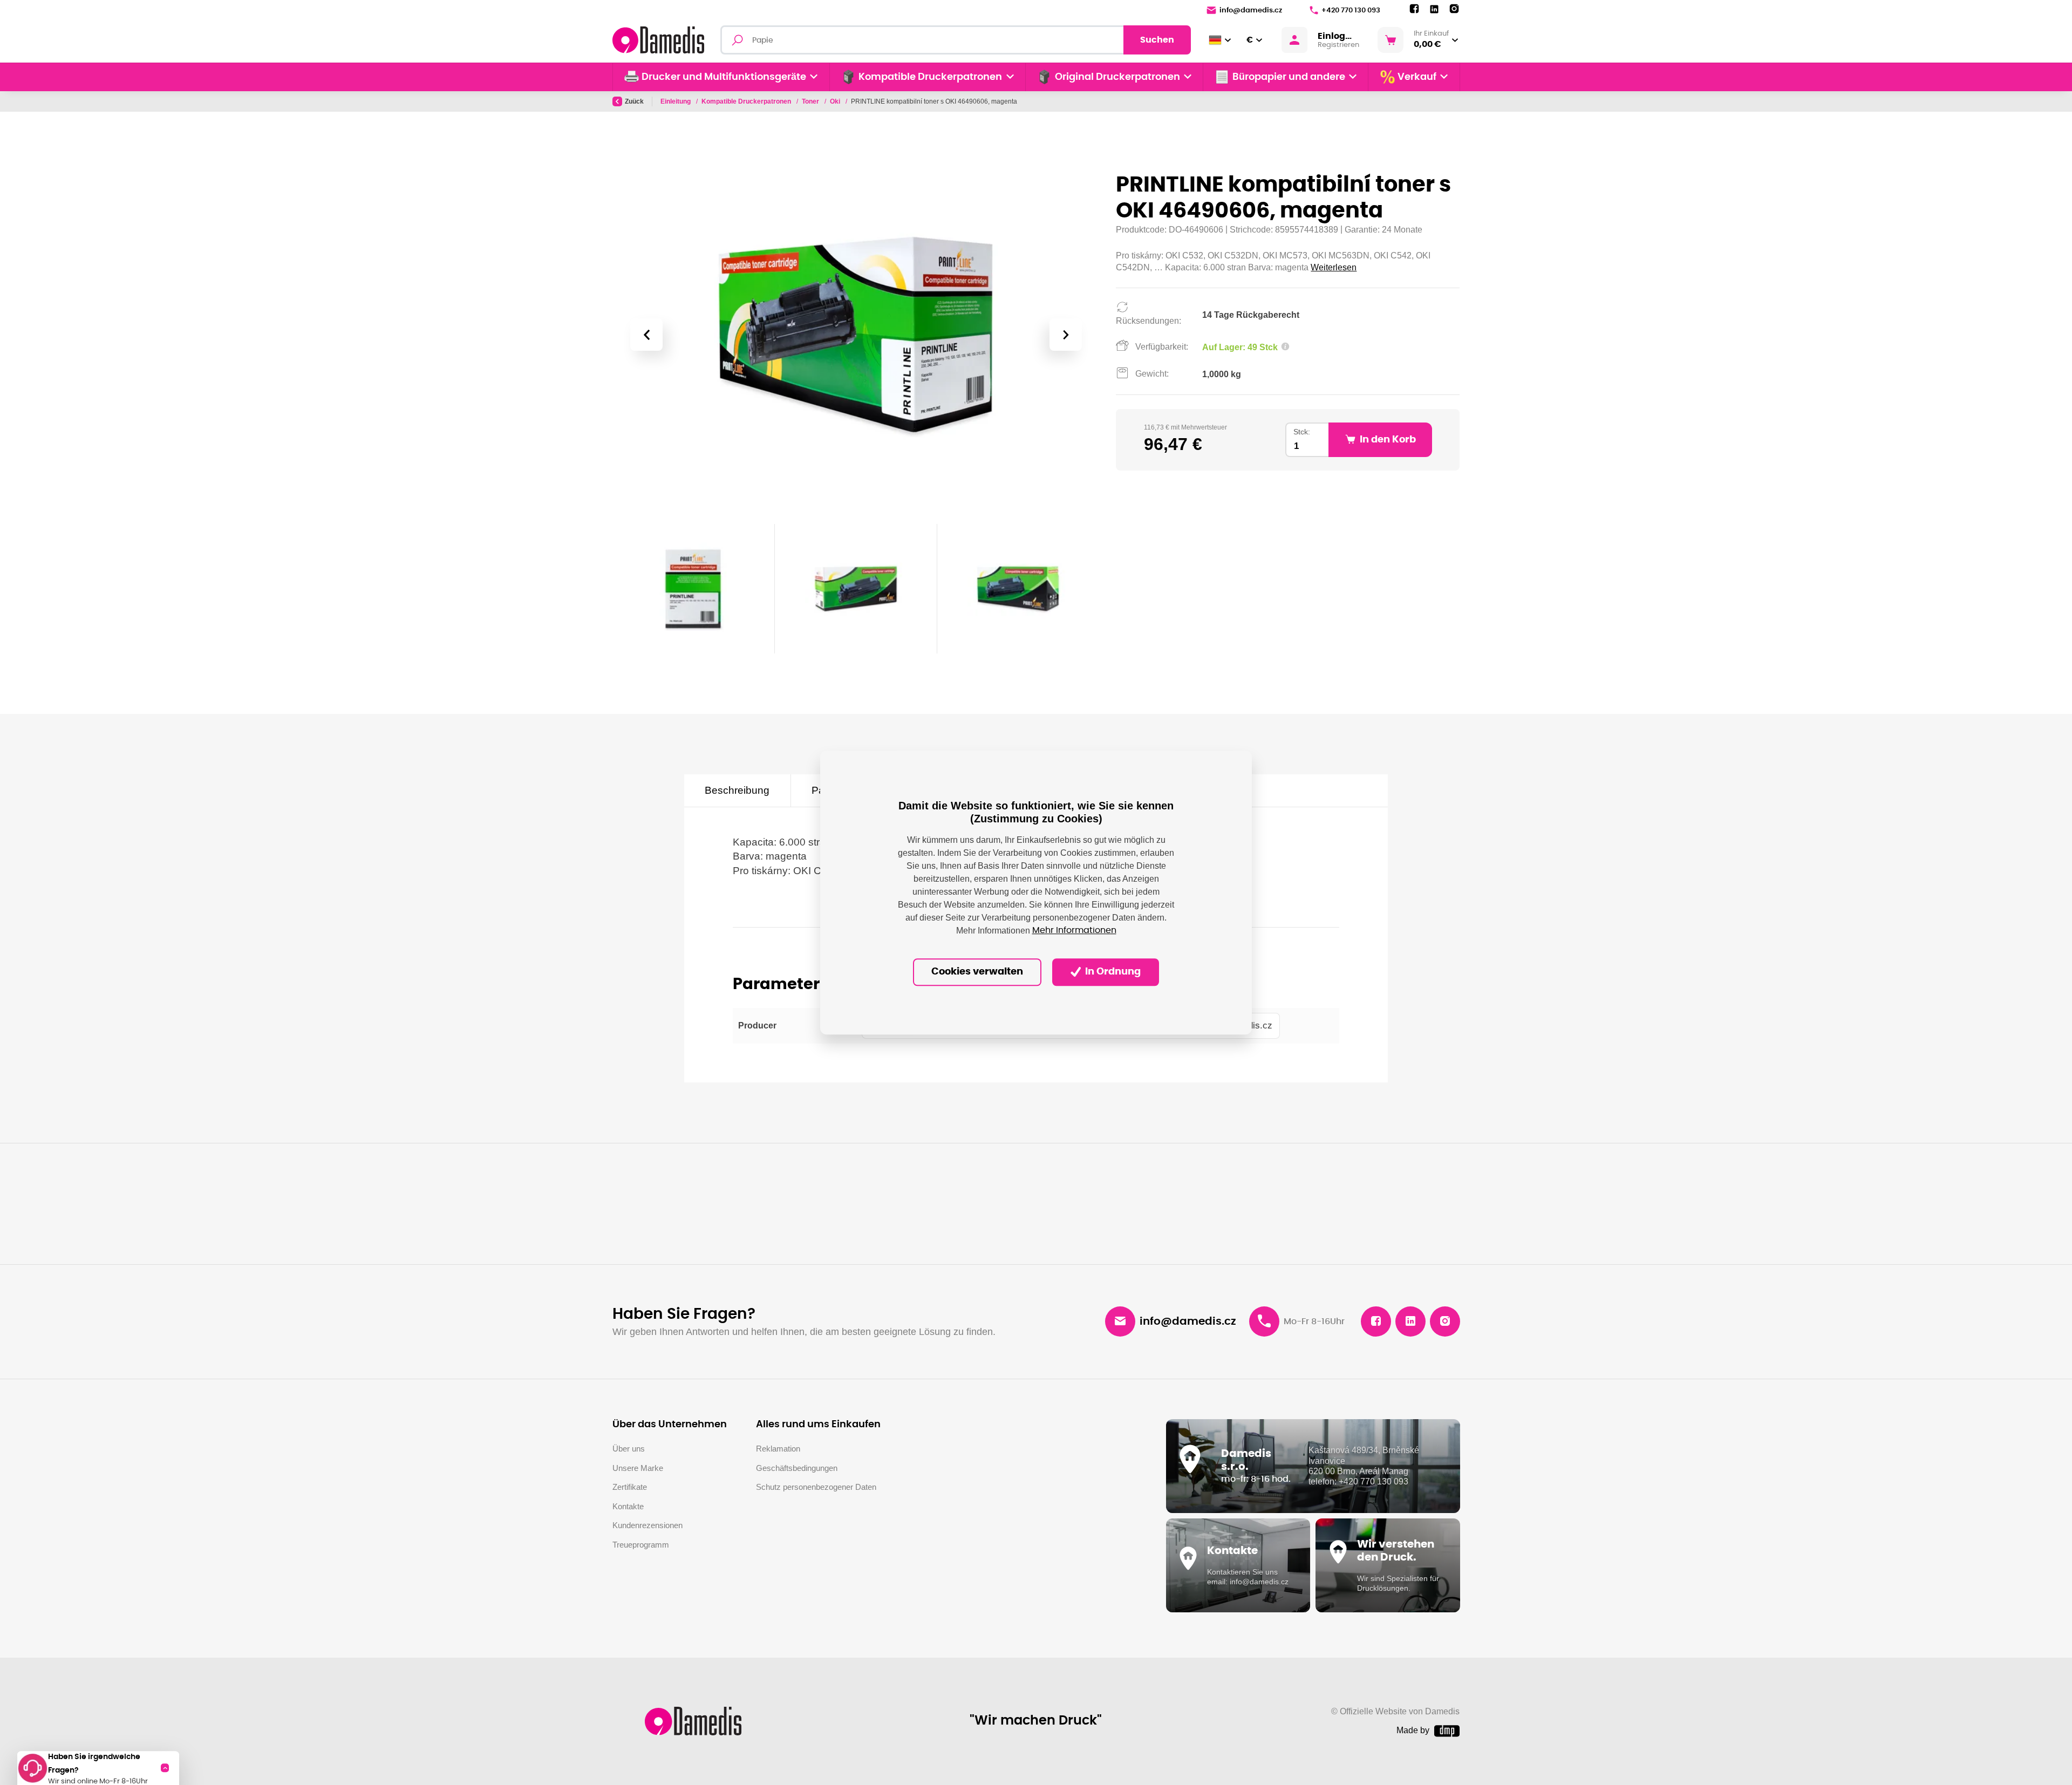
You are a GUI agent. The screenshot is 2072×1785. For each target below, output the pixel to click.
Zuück (634, 101)
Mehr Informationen (1074, 931)
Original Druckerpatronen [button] (1117, 77)
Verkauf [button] (1417, 77)
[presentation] (646, 335)
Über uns (629, 1449)
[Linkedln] (1434, 9)
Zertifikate (630, 1487)
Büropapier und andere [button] (1289, 77)
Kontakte (628, 1506)
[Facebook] (1414, 9)
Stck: (1302, 432)
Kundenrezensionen (647, 1525)
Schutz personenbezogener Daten (816, 1487)
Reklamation (778, 1449)
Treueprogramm (641, 1545)
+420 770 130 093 (1351, 11)
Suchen (1157, 40)
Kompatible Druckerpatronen (747, 101)
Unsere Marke (638, 1468)
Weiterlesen (1334, 267)
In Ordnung (1112, 972)
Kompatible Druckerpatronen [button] (930, 77)
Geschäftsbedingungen (797, 1468)
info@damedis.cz (1251, 11)
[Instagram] (1454, 9)
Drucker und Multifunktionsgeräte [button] (724, 77)
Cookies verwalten (977, 972)
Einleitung (676, 101)
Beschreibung (737, 790)
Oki (836, 101)
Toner (811, 101)
